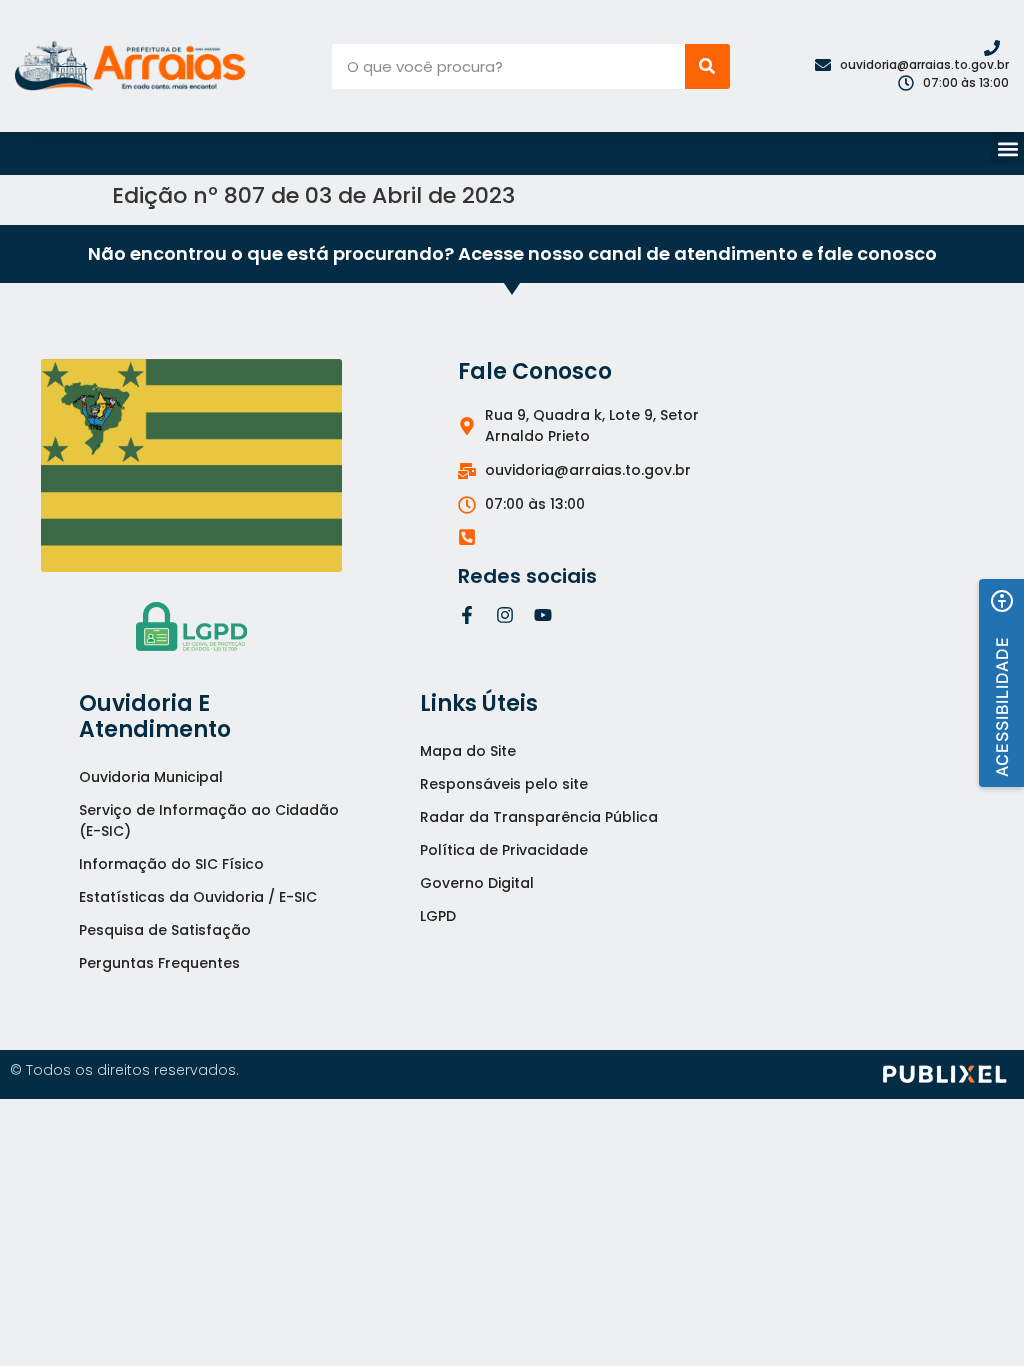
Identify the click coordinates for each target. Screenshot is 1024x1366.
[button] (1007, 148)
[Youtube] (543, 615)
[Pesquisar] (707, 66)
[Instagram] (505, 615)
